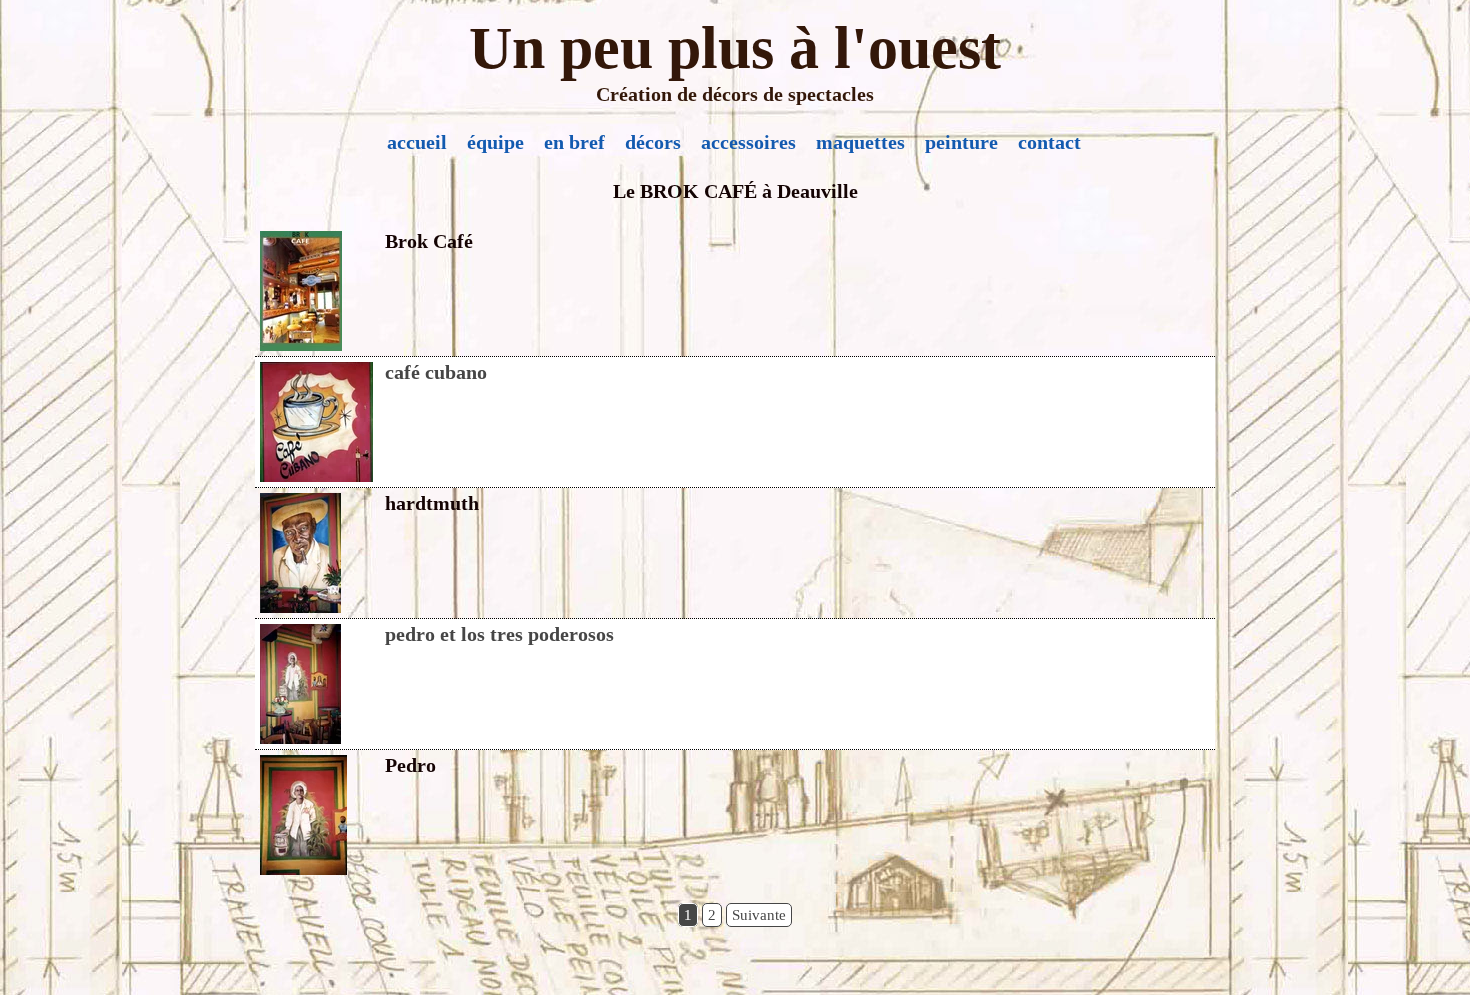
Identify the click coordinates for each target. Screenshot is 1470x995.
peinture (961, 142)
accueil (417, 142)
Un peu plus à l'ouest (735, 48)
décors (653, 142)
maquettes (860, 142)
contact (1049, 142)
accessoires (748, 142)
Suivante (759, 915)
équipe (495, 142)
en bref (574, 142)
